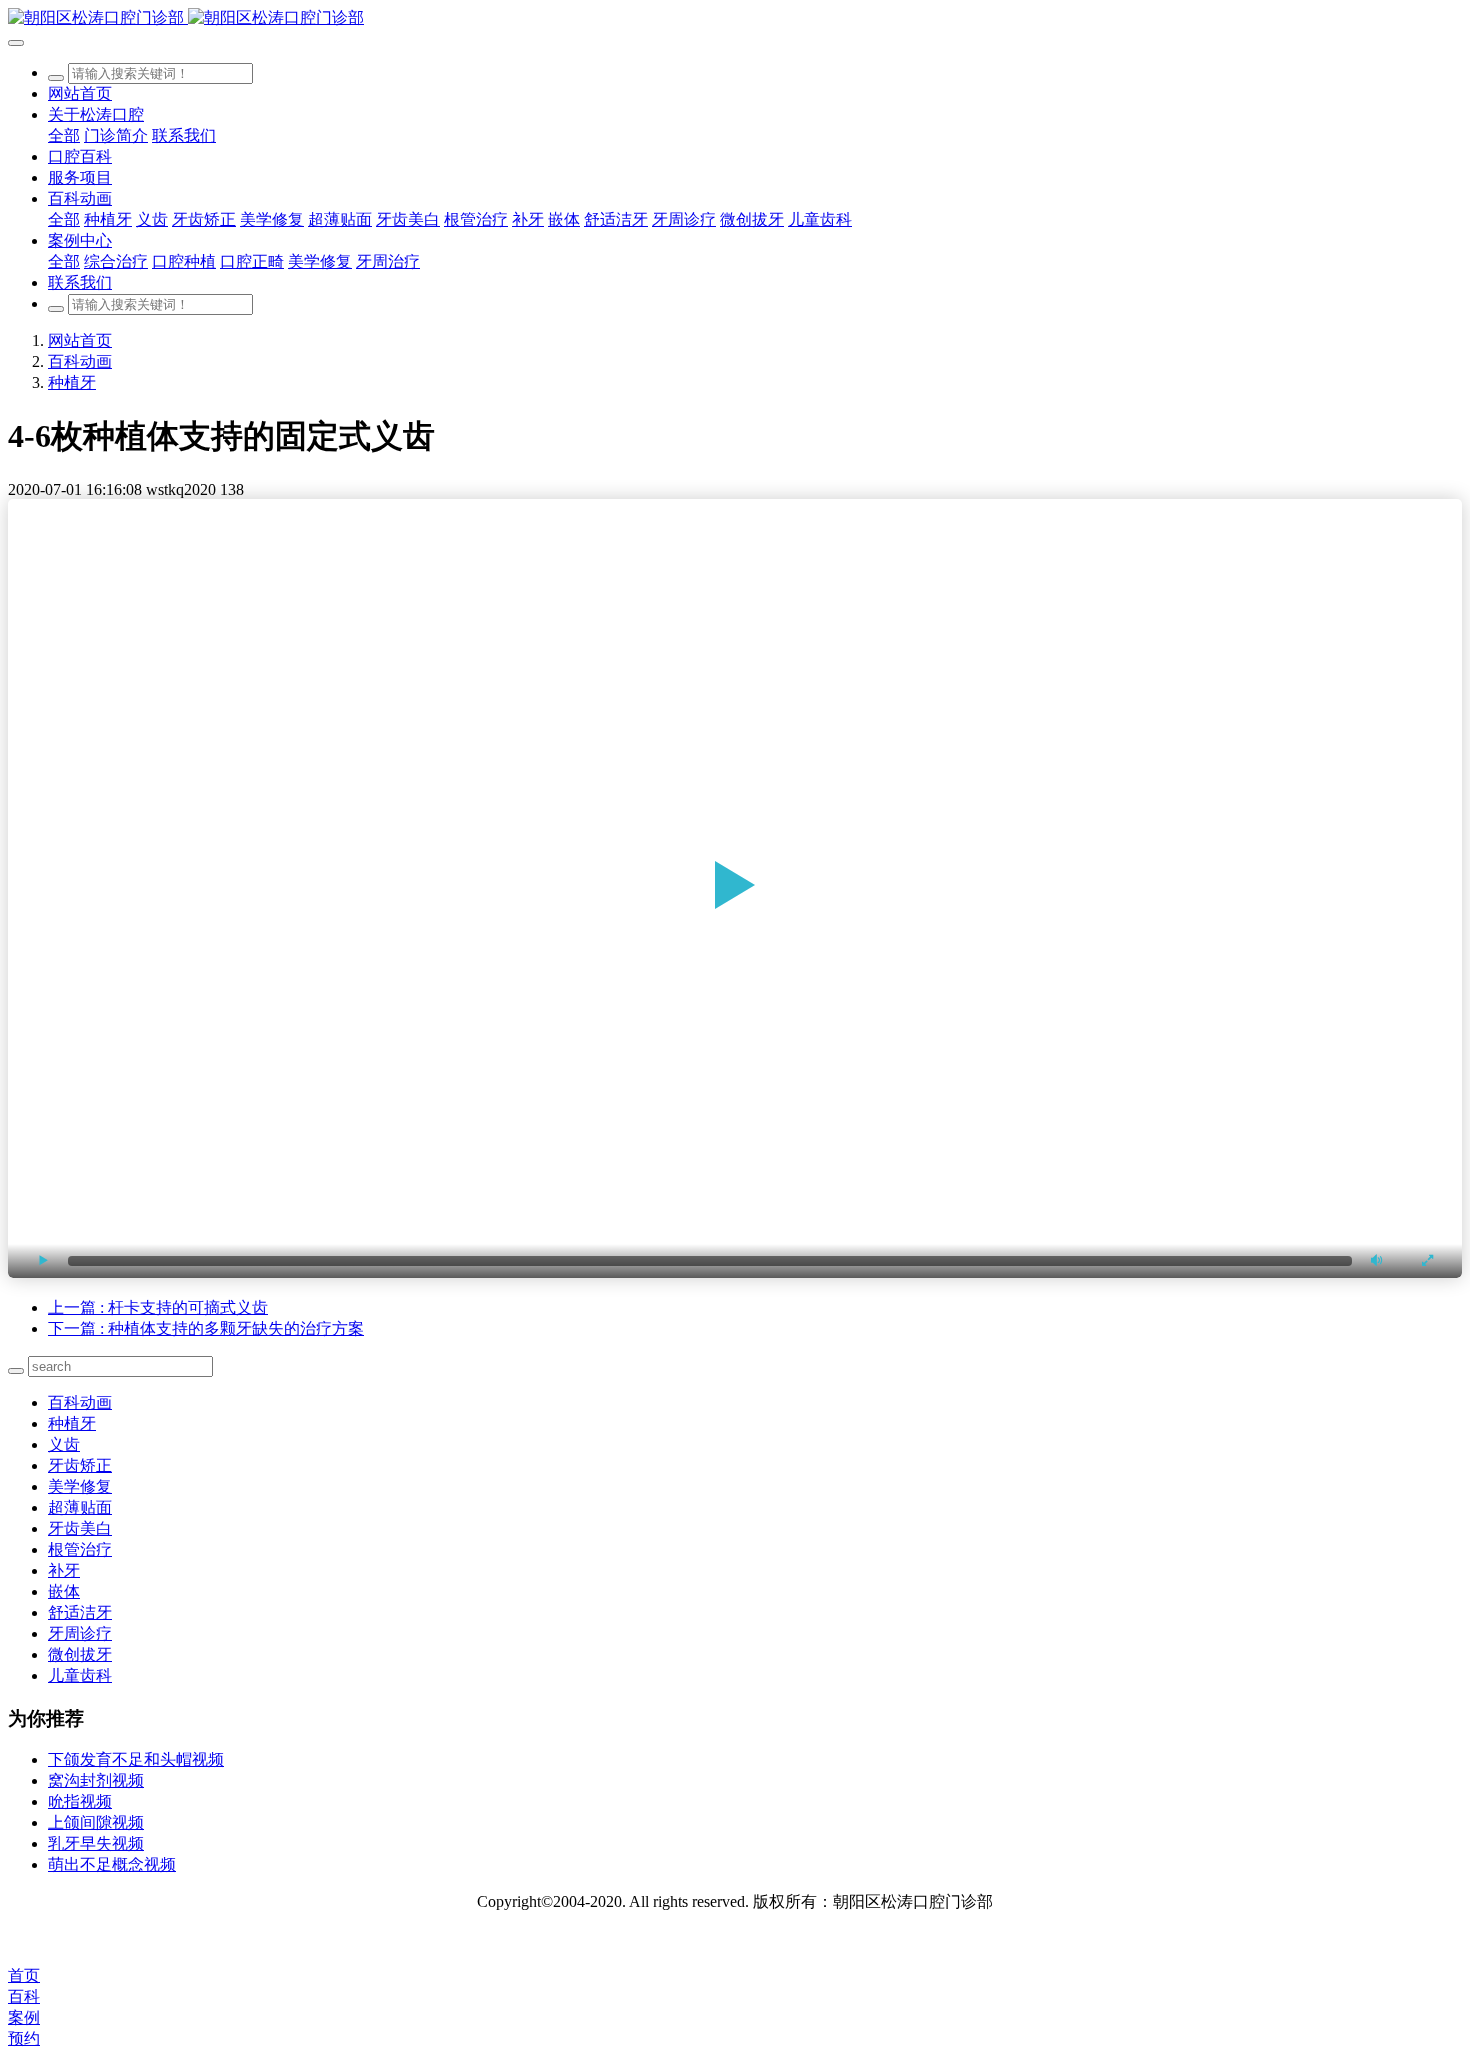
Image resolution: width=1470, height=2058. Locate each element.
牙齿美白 (80, 1528)
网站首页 (80, 93)
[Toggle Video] (43, 1260)
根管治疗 (80, 1549)
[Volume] (1377, 1260)
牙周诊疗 (80, 1633)
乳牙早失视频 (96, 1843)
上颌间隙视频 (96, 1822)
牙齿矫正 (80, 1465)
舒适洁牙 (80, 1612)
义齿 (64, 1444)
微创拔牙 (80, 1654)
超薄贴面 (80, 1507)
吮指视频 (80, 1801)
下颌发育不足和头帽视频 (136, 1759)
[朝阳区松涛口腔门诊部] (735, 18)
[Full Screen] (1427, 1260)
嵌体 (64, 1591)
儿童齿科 (80, 1675)
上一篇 (158, 1307)
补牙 (64, 1570)
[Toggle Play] (735, 888)
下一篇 (206, 1328)
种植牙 (72, 382)
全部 (64, 135)
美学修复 (80, 1486)
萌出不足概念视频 (112, 1864)
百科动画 (80, 361)
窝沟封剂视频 (96, 1780)
